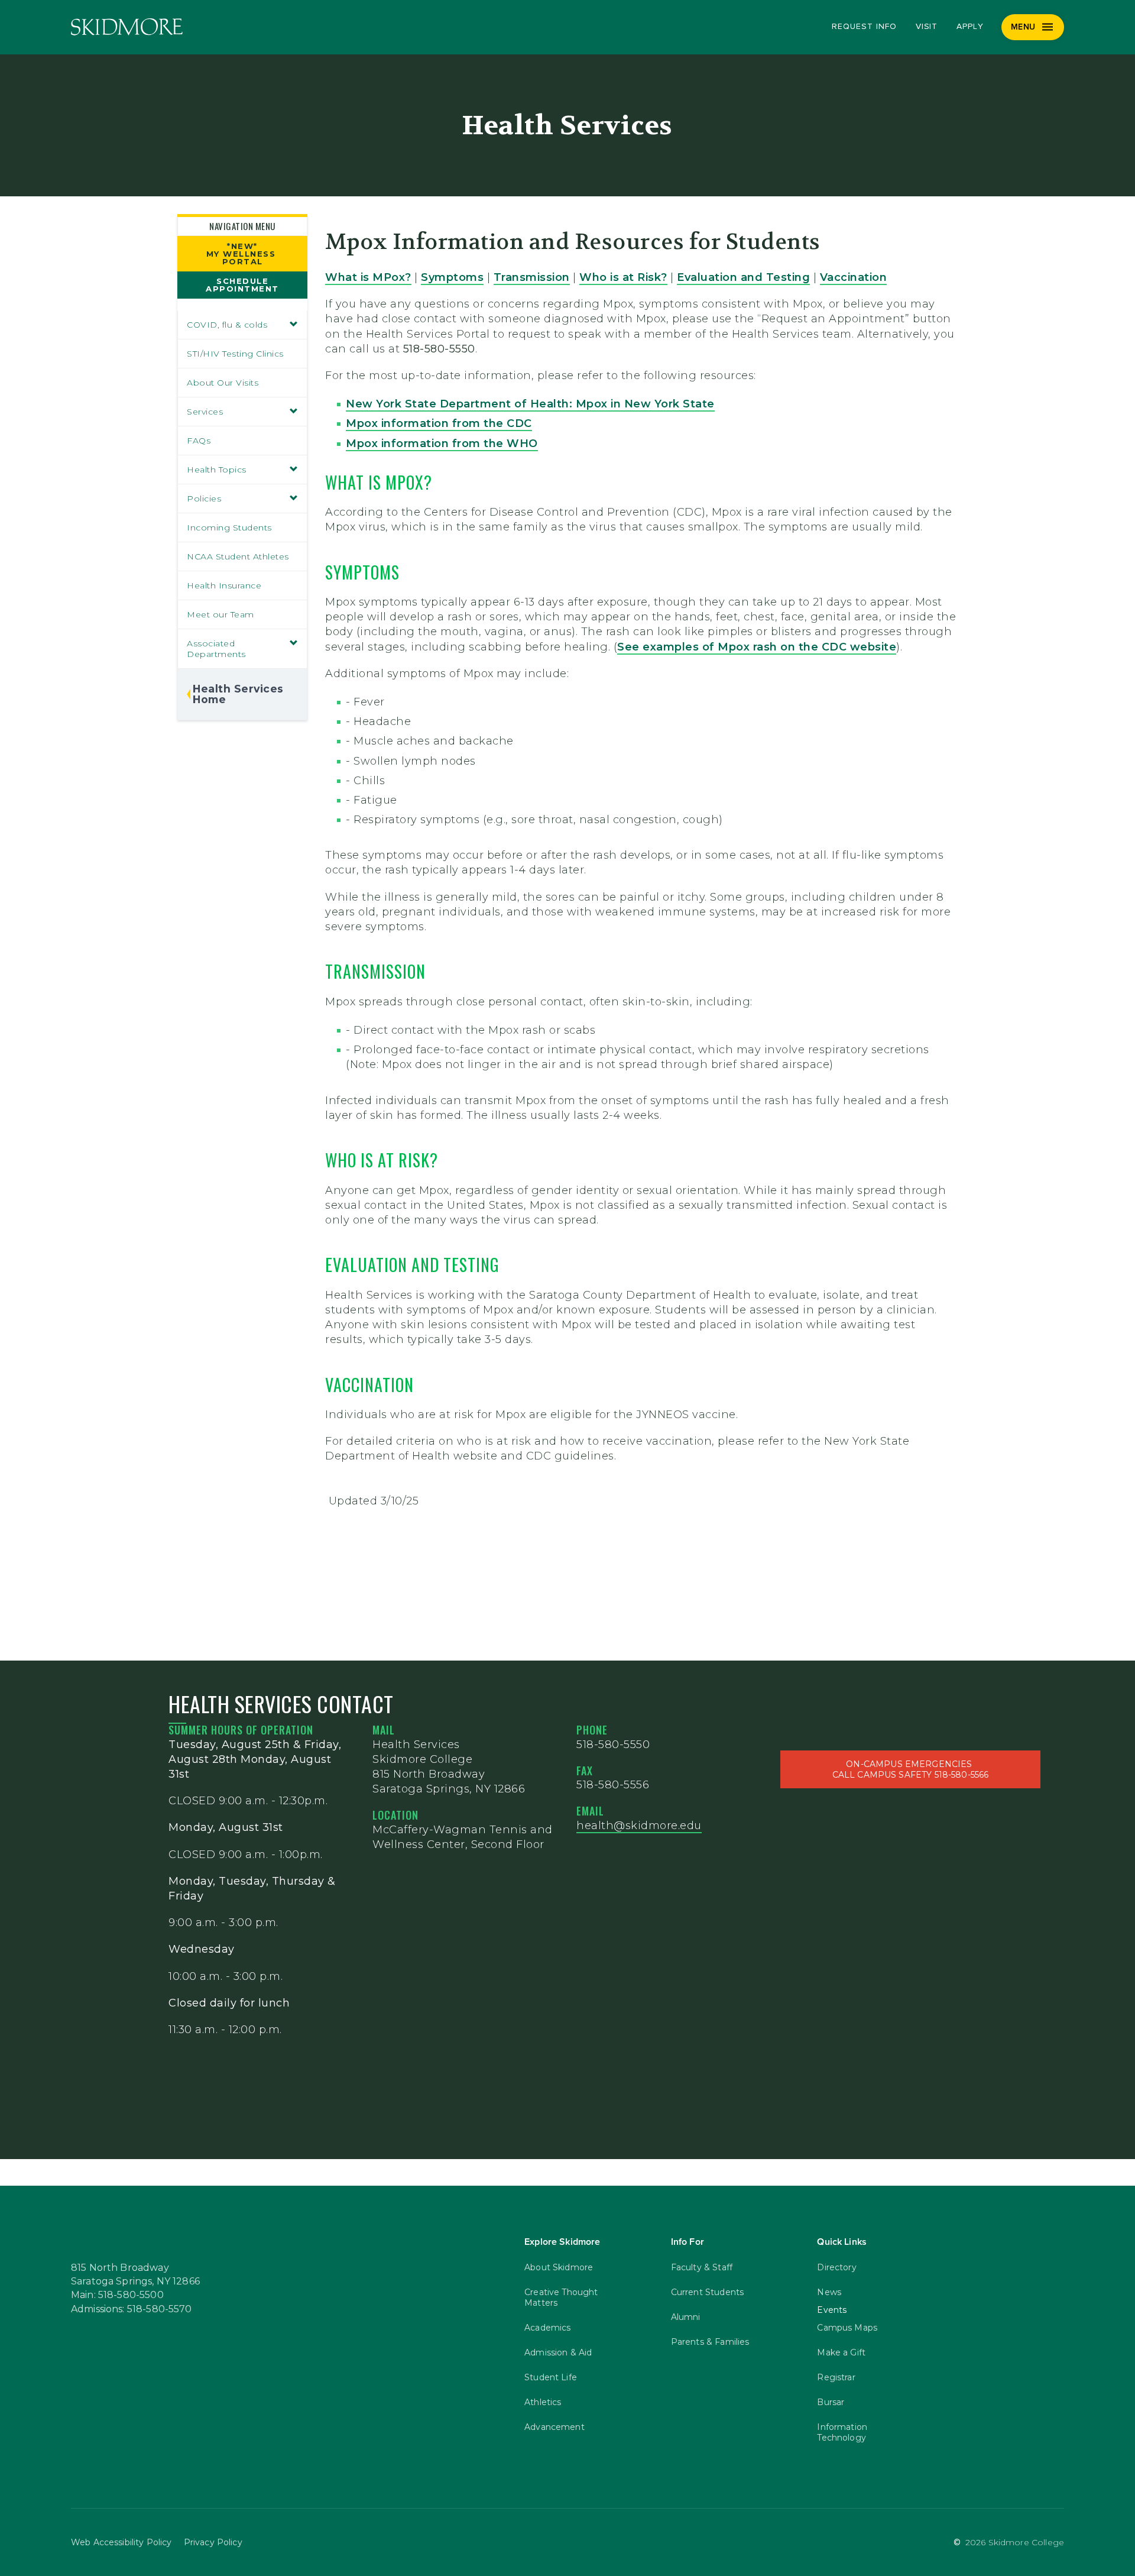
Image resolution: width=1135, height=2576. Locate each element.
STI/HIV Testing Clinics (235, 354)
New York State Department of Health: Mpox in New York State (530, 404)
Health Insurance (224, 585)
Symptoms (452, 277)
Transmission (532, 277)
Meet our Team (220, 614)
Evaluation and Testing (743, 277)
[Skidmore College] (127, 27)
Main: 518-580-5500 (117, 2295)
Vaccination (854, 277)
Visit (927, 27)
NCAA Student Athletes (238, 556)
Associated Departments (216, 649)
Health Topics (217, 470)
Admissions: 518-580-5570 (132, 2309)
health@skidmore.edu (639, 1826)
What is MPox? (368, 277)
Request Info (864, 27)
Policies (204, 499)
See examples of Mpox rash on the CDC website (757, 647)
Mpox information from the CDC (439, 423)
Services (205, 412)
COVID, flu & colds (227, 325)
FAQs (199, 441)
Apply (970, 27)
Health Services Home (238, 694)
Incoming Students (229, 528)
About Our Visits (223, 383)
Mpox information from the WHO (442, 444)
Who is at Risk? (623, 277)
